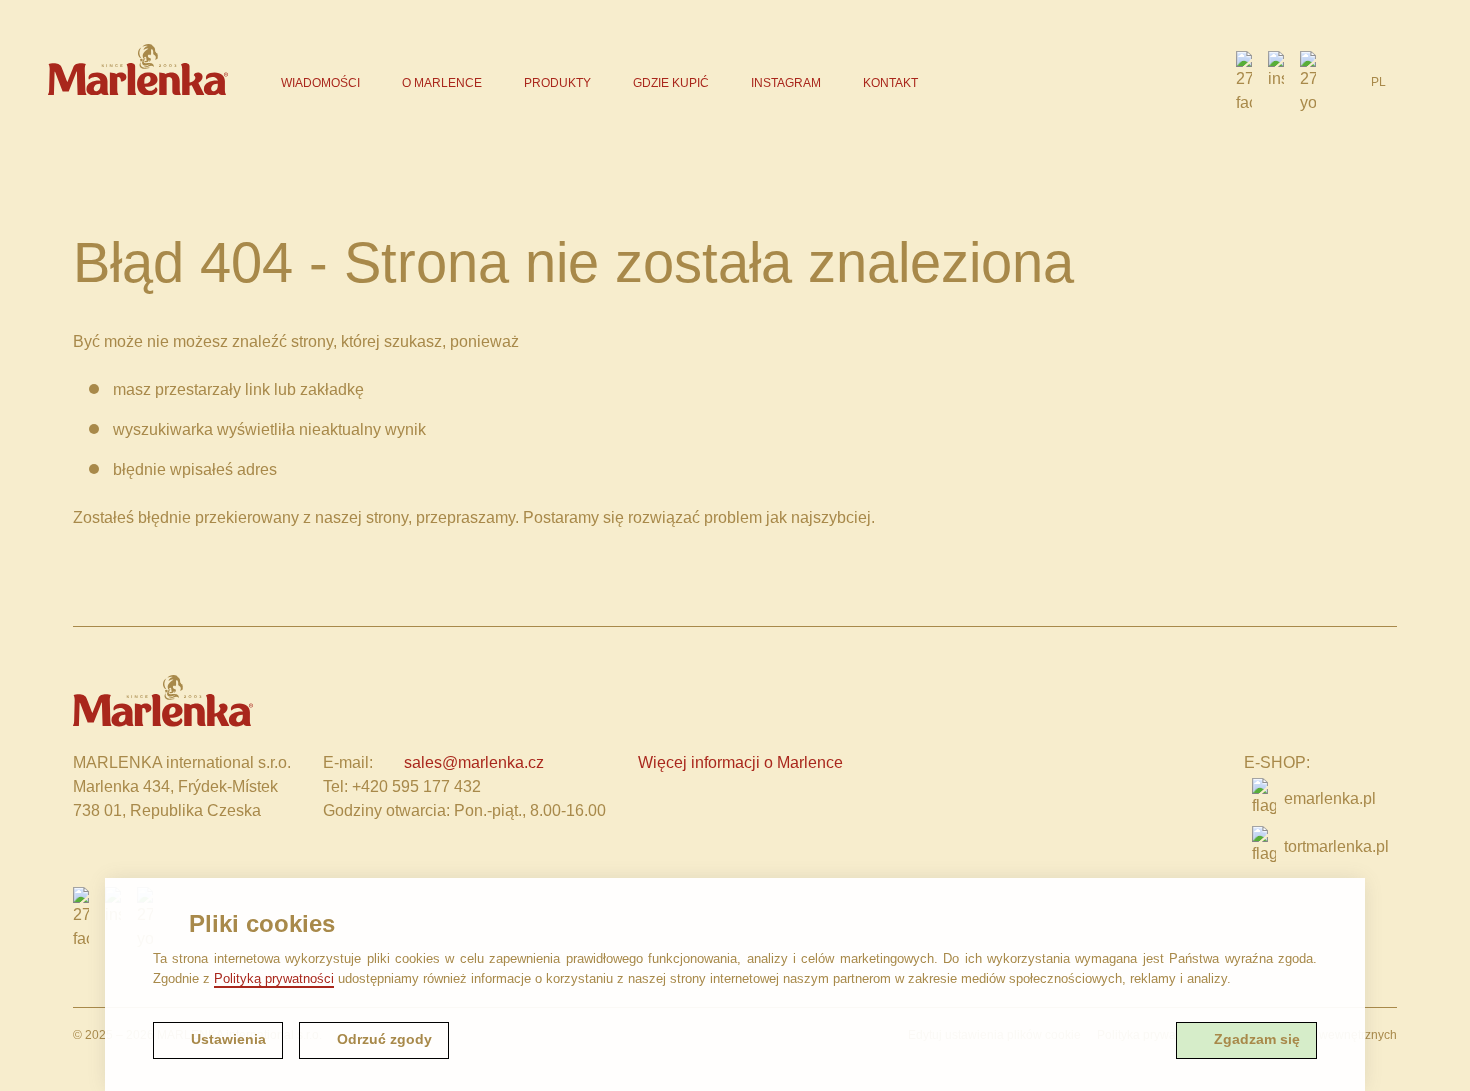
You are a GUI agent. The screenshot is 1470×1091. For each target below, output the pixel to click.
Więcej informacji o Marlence (740, 762)
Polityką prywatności (274, 978)
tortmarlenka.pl (1336, 846)
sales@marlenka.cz (474, 762)
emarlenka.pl (1330, 798)
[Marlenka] (138, 70)
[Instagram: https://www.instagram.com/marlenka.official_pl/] (1276, 83)
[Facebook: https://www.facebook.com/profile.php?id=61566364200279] (1244, 83)
